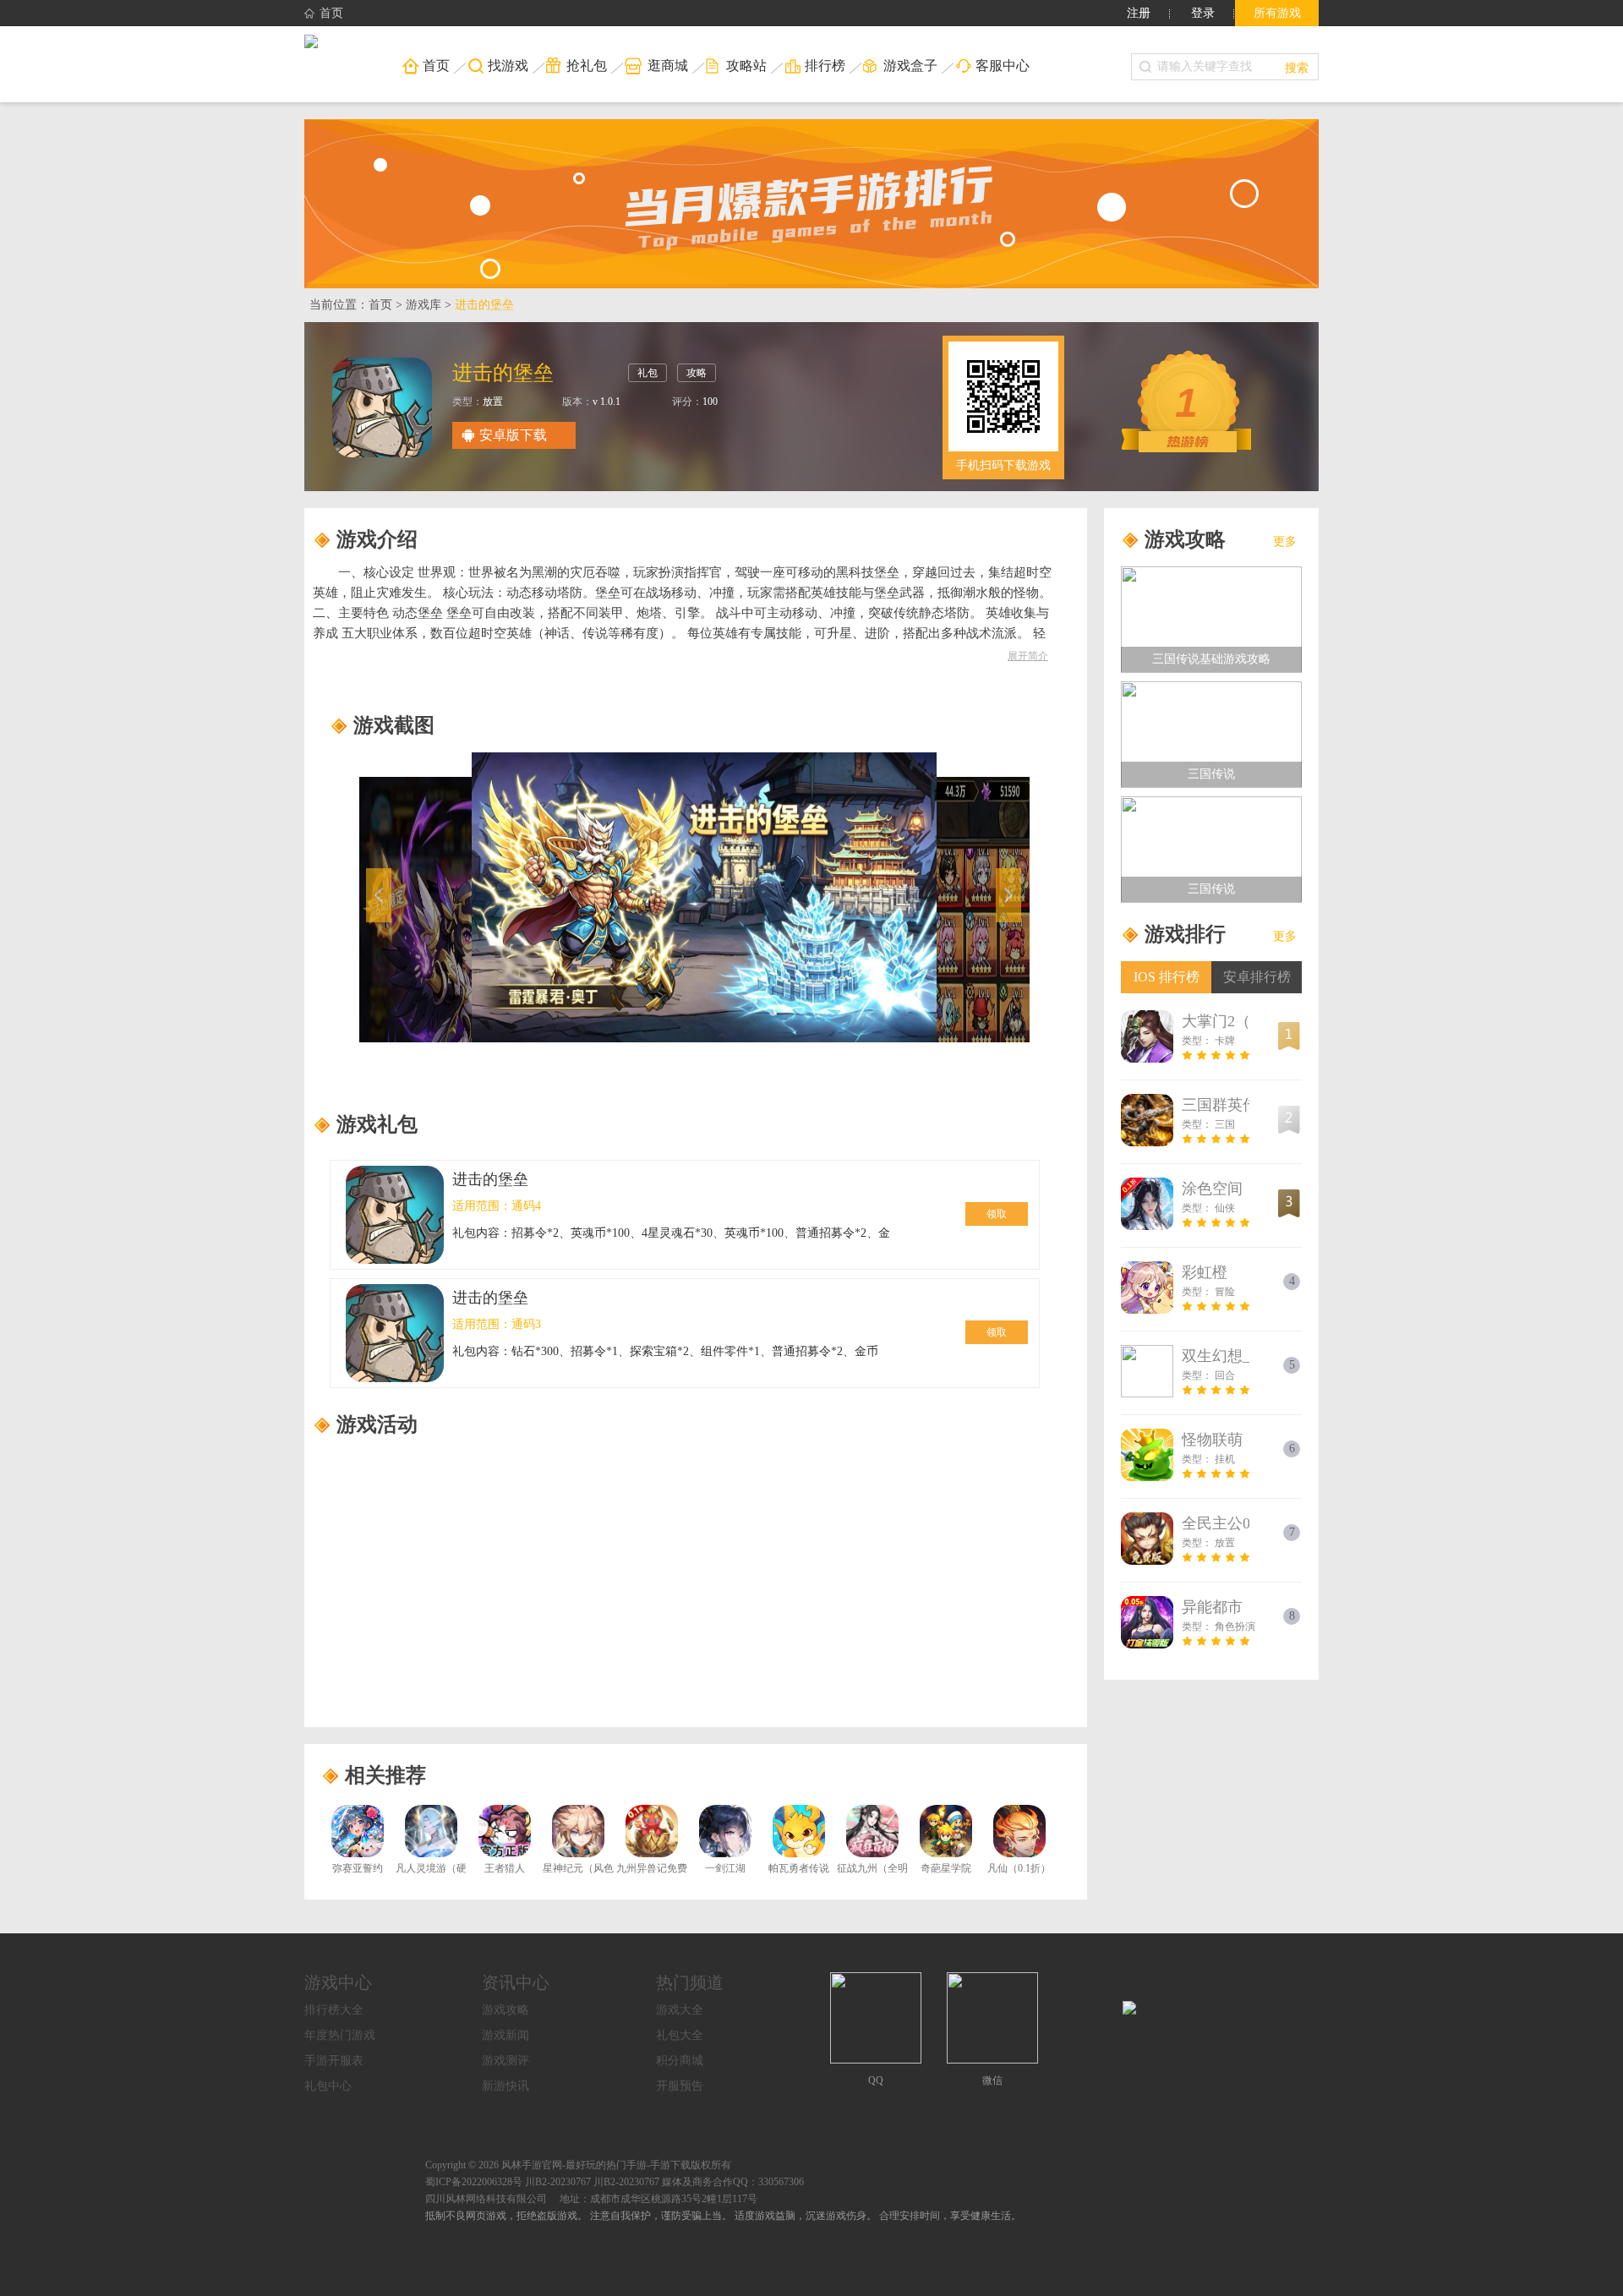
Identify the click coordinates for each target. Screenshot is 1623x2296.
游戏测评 (505, 2061)
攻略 (697, 373)
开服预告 (680, 2086)
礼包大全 (680, 2035)
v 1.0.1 (607, 402)
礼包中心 (328, 2086)
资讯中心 (516, 1982)
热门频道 (690, 1982)
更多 (1285, 541)
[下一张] (929, 897)
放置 (493, 402)
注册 (1139, 13)
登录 (1203, 13)
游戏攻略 (505, 2010)
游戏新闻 (505, 2035)
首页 (331, 13)
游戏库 (424, 305)
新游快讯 (505, 2086)
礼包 (648, 373)
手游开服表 (334, 2061)
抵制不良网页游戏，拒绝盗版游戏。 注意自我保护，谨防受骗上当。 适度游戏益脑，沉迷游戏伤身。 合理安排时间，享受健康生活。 (723, 2216)
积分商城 (680, 2061)
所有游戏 (1277, 13)
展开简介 (1028, 656)
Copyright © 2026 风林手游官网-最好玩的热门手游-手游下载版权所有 (578, 2165)
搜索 (1297, 67)
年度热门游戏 (340, 2035)
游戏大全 (680, 2010)
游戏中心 (338, 1982)
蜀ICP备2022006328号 (474, 2182)
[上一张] (460, 897)
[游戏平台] (311, 43)
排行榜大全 (334, 2010)
